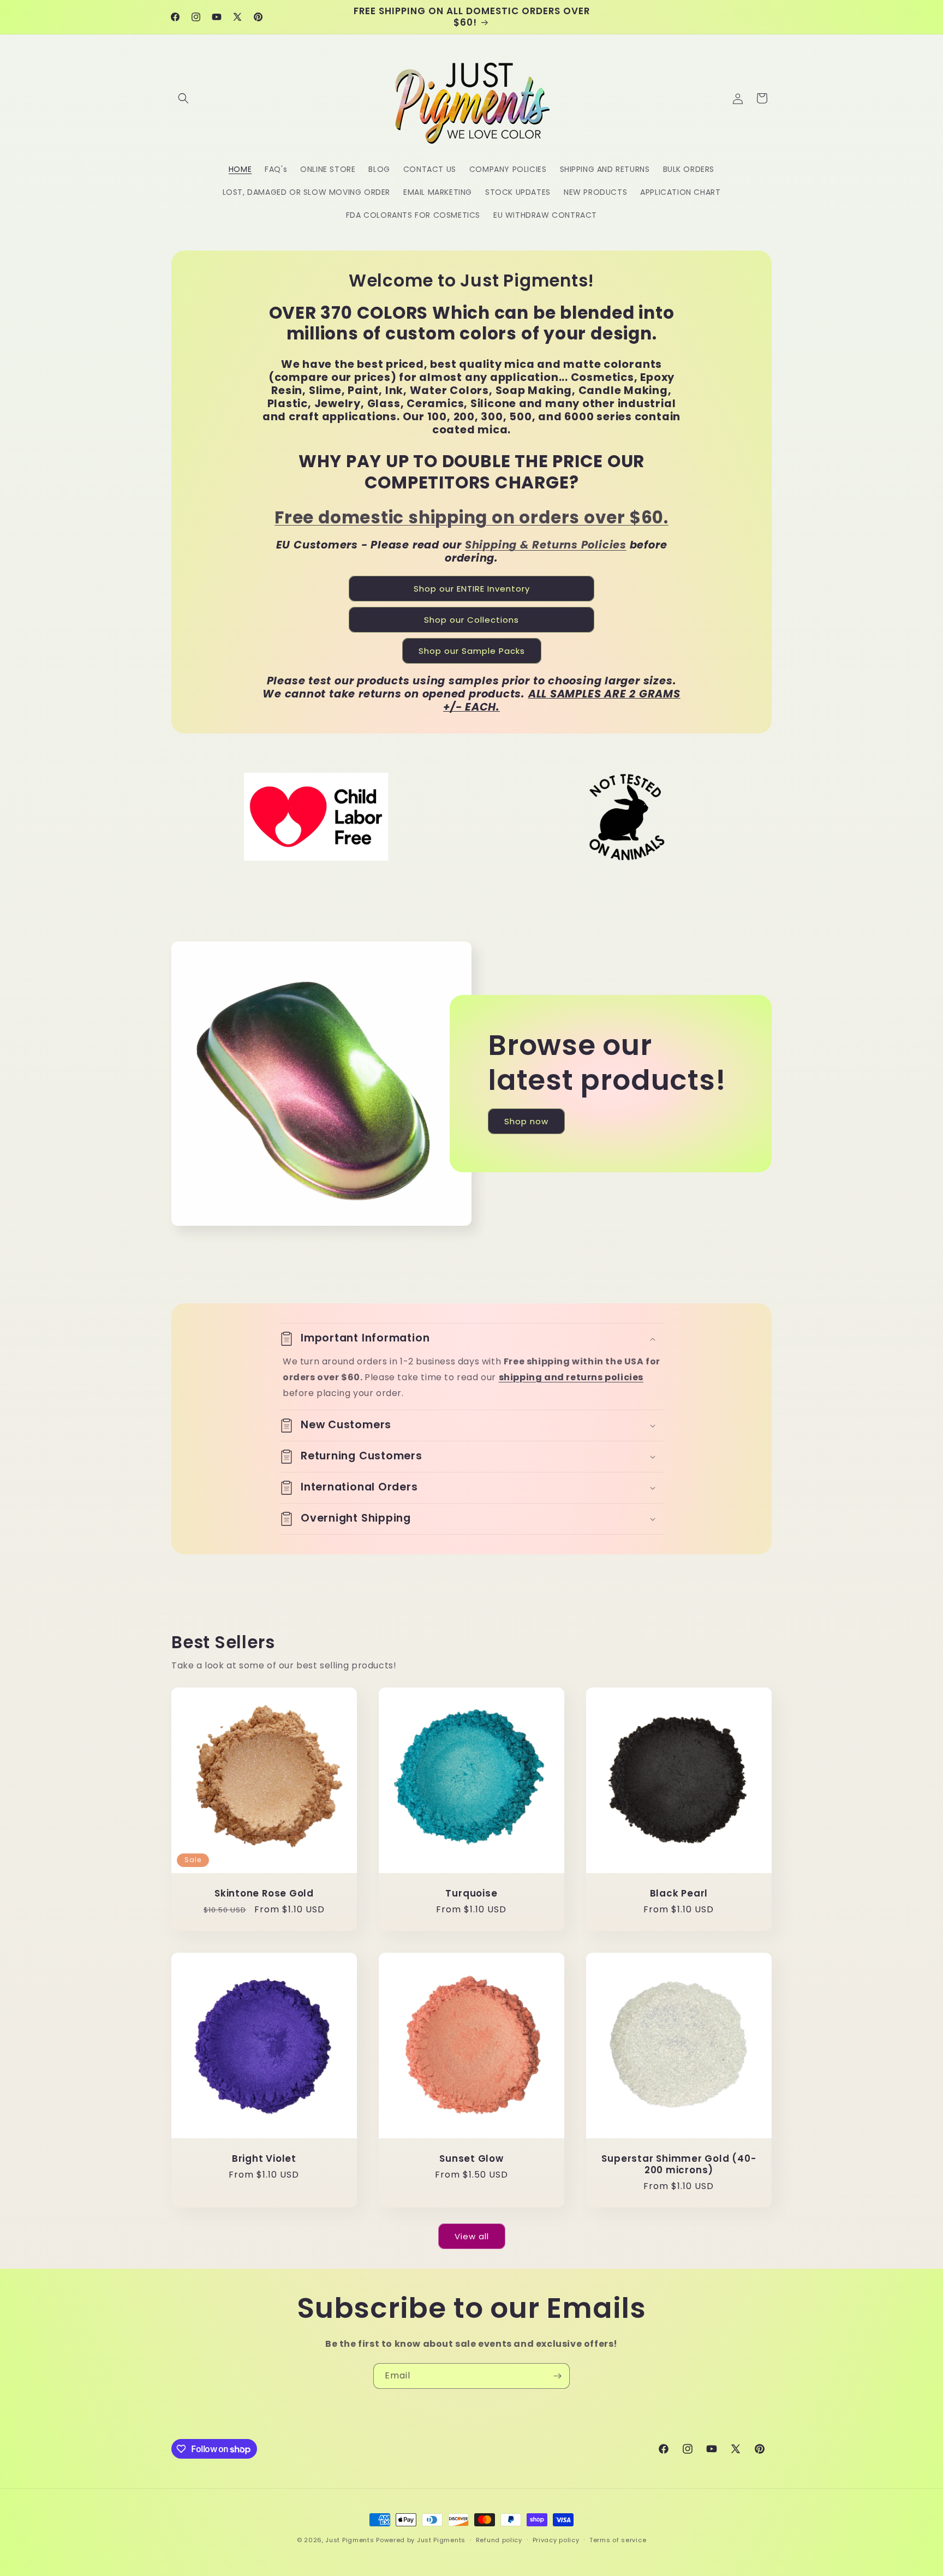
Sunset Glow (471, 2159)
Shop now (526, 1121)
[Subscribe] (557, 2376)
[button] (183, 98)
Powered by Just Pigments (421, 2540)
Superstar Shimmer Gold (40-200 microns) (679, 2164)
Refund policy (499, 2540)
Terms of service (618, 2540)
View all (472, 2236)
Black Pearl (679, 1894)
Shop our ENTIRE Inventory (472, 589)
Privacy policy (556, 2540)
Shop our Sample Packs (472, 651)
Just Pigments (350, 2540)
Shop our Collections (471, 620)
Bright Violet (264, 2159)
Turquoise (471, 1894)
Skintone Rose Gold (264, 1894)
